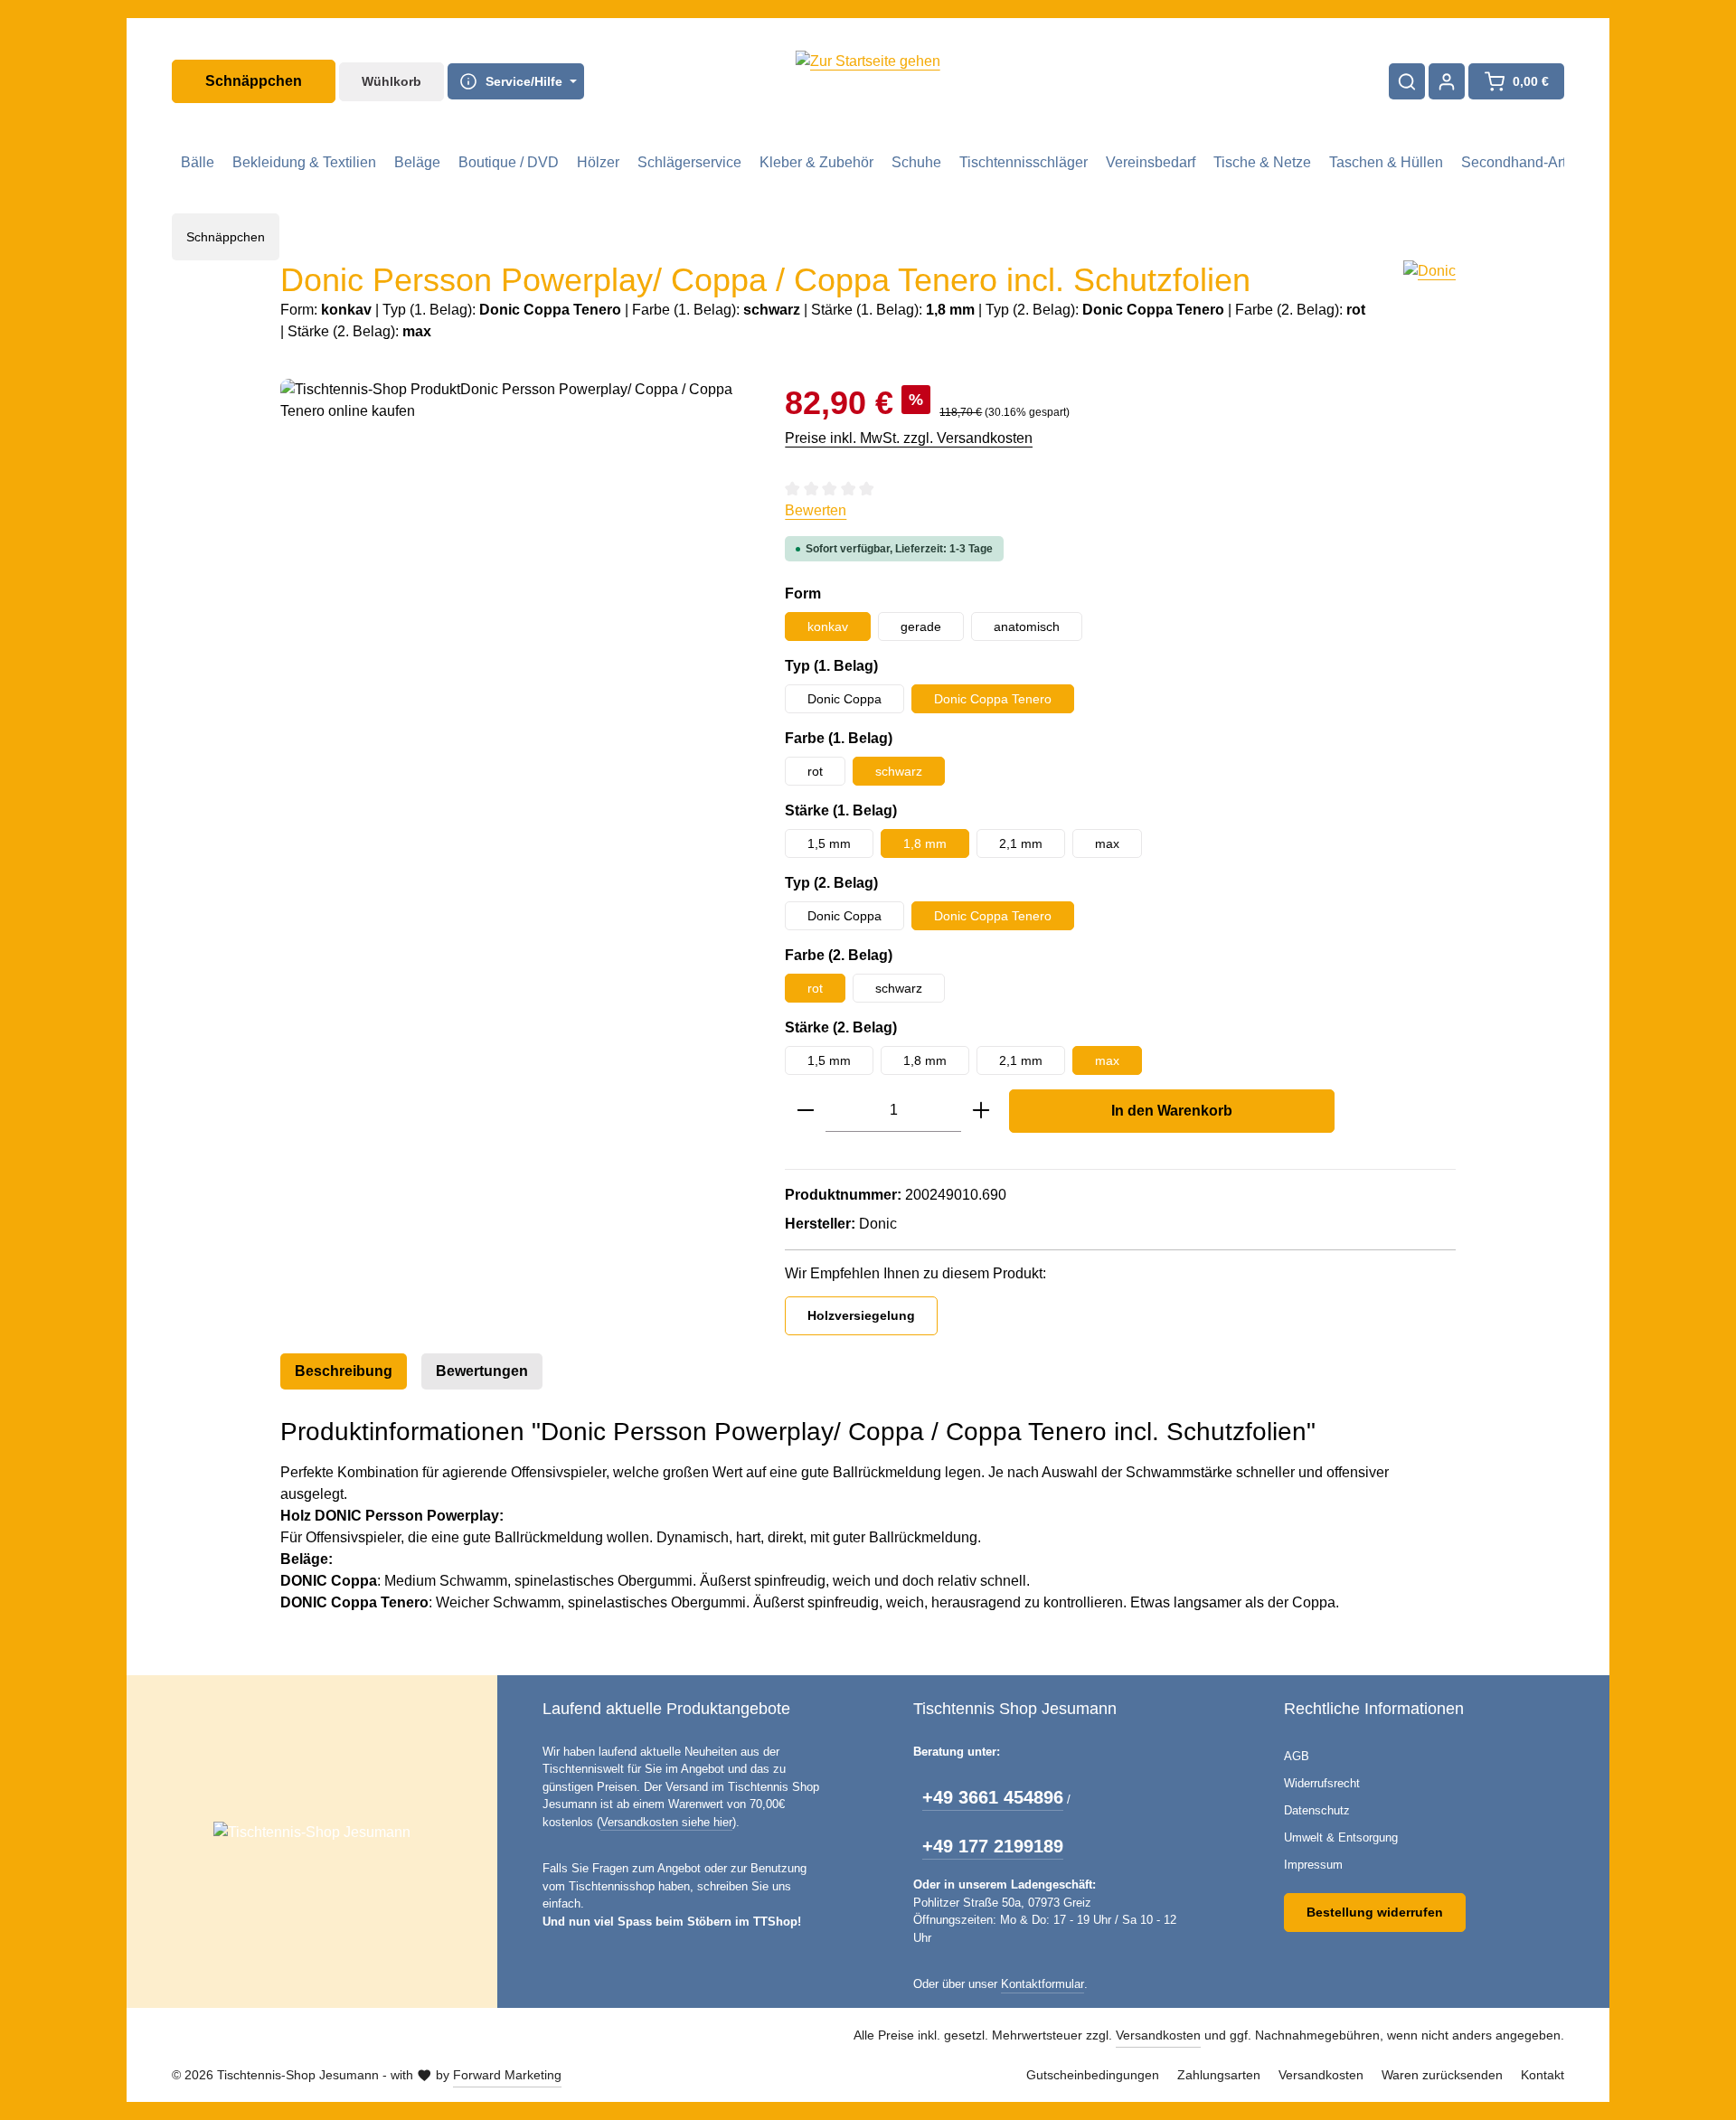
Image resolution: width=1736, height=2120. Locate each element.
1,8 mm (925, 843)
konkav (828, 627)
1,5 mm (829, 843)
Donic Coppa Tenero (993, 699)
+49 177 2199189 (993, 1846)
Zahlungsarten (1219, 2075)
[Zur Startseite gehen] (868, 81)
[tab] (344, 1371)
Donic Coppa (844, 699)
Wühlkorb (392, 81)
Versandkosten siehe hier (666, 1822)
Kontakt (1543, 2075)
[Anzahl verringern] (806, 1111)
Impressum (1313, 1865)
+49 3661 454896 (993, 1797)
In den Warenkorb (1172, 1111)
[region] (514, 573)
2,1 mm (1021, 843)
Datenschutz (1317, 1810)
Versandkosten (1158, 2035)
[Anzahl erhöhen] (981, 1111)
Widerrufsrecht (1322, 1783)
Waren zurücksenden (1442, 2075)
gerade (921, 627)
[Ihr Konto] (1447, 81)
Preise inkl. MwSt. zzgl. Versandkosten (909, 438)
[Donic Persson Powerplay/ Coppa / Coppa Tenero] (514, 573)
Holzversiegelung (861, 1315)
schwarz (899, 771)
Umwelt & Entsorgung (1341, 1837)
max (1107, 843)
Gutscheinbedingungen (1093, 2075)
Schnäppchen (254, 81)
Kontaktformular (1043, 1984)
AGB (1297, 1756)
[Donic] (1429, 302)
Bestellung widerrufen (1375, 1912)
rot (815, 771)
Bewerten (816, 510)
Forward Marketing (507, 2075)
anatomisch (1027, 627)
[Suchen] (1407, 81)
